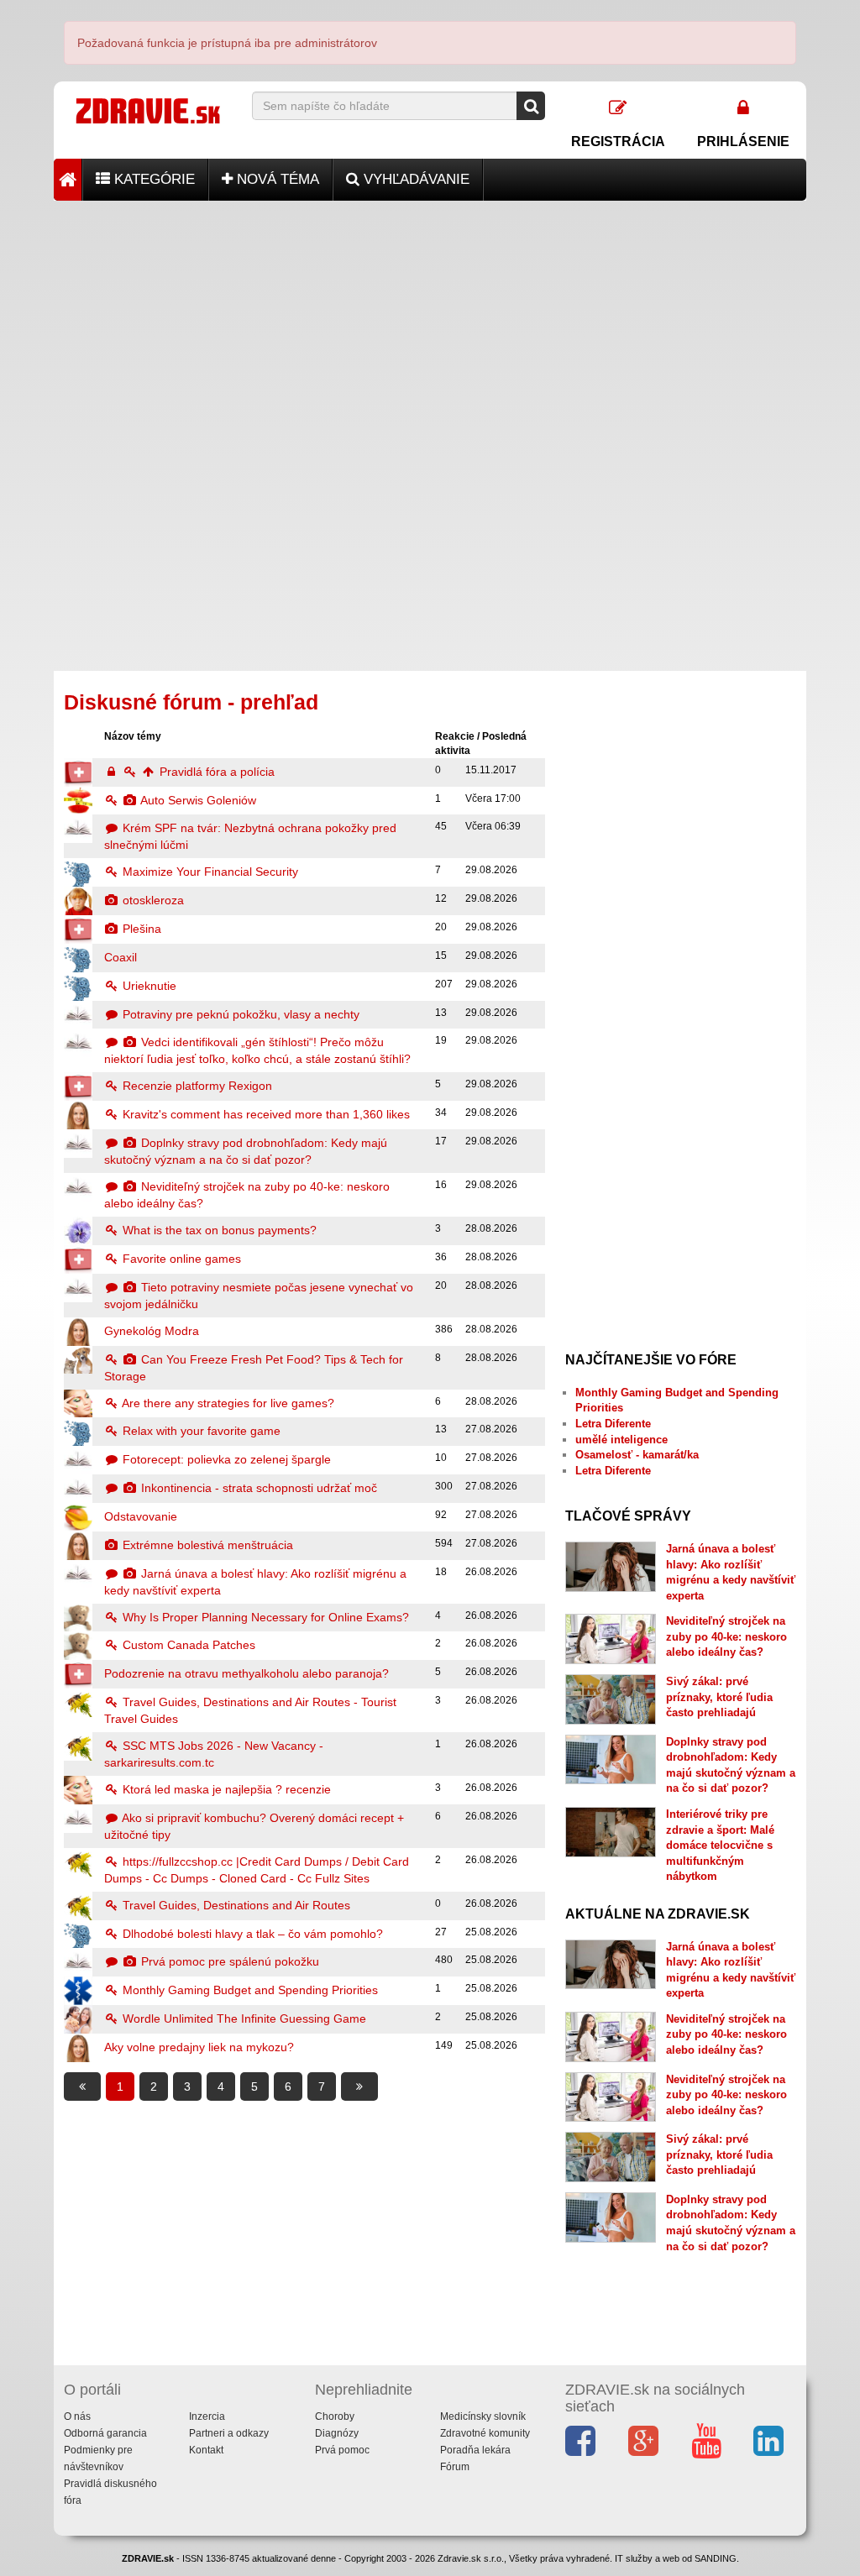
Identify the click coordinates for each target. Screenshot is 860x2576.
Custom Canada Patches (187, 1645)
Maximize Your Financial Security (209, 872)
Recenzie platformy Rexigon (196, 1086)
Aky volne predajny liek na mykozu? (199, 2047)
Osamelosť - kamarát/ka (637, 1455)
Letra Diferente (613, 1424)
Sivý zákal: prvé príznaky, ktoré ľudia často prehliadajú (719, 1697)
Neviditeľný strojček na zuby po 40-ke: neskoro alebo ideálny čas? (726, 1636)
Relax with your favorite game (200, 1431)
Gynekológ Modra (152, 1331)
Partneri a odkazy (229, 2433)
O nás (77, 2416)
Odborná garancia (105, 2433)
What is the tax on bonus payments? (218, 1230)
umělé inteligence (621, 1440)
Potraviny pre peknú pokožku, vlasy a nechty (239, 1014)
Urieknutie (148, 986)
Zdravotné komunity (485, 2433)
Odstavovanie (141, 1516)
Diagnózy (337, 2433)
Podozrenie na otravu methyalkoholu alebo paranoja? (246, 1673)
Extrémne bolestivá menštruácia (206, 1545)
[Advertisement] (430, 318)
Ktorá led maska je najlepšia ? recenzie (225, 1789)
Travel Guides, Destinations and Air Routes (235, 1905)
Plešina (140, 929)
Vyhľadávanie (414, 179)
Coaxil (121, 957)
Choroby (335, 2416)
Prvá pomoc (342, 2450)
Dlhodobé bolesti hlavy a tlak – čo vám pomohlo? (251, 1934)
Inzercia (207, 2416)
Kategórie (152, 179)
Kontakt (206, 2450)
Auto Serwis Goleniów (197, 800)
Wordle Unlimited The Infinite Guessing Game (243, 2018)
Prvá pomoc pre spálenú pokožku (228, 1961)
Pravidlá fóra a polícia (215, 772)
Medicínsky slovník (483, 2416)
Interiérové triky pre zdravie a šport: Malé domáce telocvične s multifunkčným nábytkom (720, 1845)
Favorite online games (180, 1259)
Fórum (455, 2467)
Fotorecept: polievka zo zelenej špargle (225, 1459)
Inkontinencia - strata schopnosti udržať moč (257, 1488)
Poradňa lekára (475, 2450)
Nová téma (276, 179)
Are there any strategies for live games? (227, 1403)
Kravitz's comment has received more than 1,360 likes (265, 1114)
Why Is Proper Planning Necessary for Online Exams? (264, 1617)
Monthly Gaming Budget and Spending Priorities (249, 1990)
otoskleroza (152, 900)
